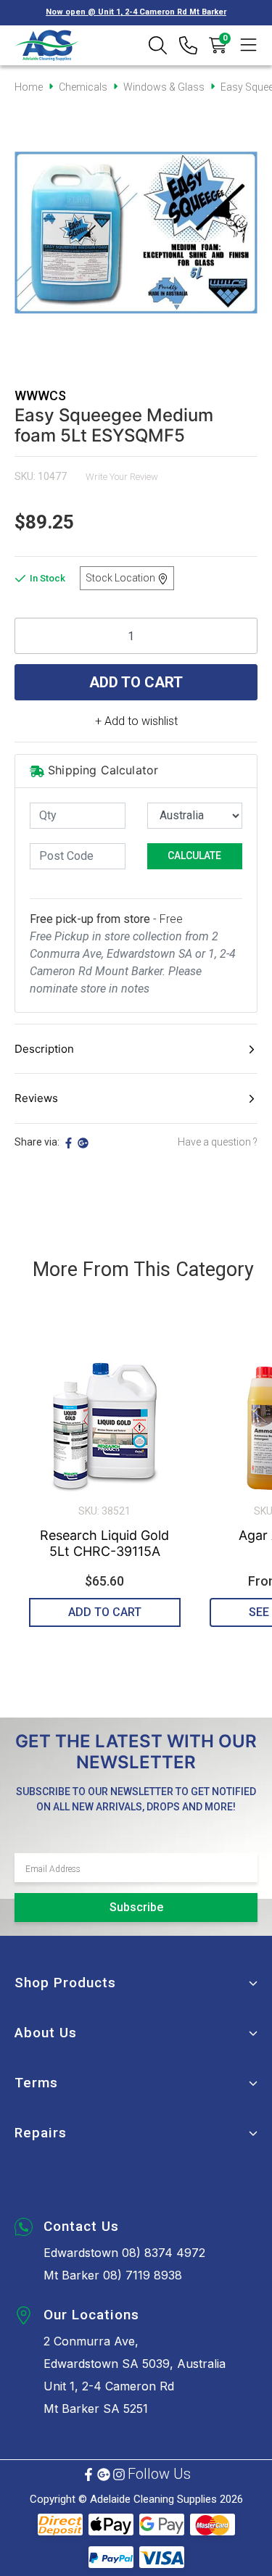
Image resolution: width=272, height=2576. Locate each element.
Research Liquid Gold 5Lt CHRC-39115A (104, 1543)
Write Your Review (122, 477)
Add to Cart (136, 682)
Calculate (194, 856)
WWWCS (40, 395)
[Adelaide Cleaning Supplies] (47, 45)
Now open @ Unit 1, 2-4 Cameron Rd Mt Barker (136, 12)
